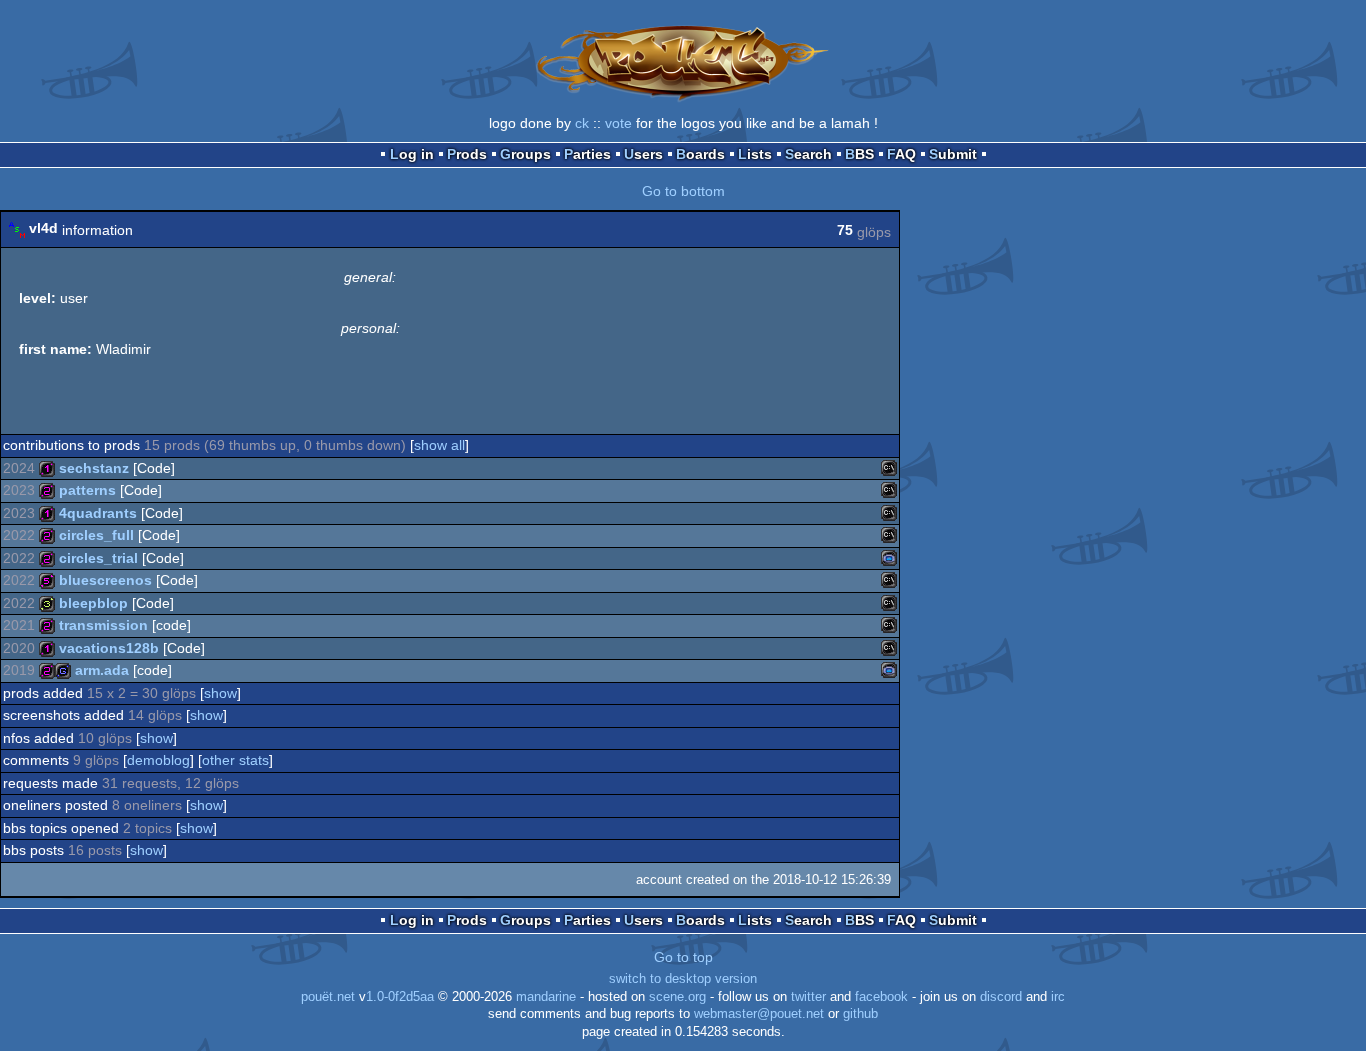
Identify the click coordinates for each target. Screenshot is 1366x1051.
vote (618, 123)
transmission (103, 625)
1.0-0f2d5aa (400, 997)
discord (1001, 997)
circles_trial (98, 558)
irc (1058, 997)
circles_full (96, 535)
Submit (953, 154)
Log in (412, 154)
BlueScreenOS (105, 580)
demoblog (158, 760)
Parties (587, 154)
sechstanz (94, 468)
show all (439, 445)
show (220, 693)
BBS (859, 154)
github (860, 1014)
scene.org (677, 997)
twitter (808, 997)
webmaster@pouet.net (759, 1014)
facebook (881, 997)
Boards (700, 154)
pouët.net (328, 997)
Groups (525, 154)
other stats (235, 760)
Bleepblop (93, 603)
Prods (467, 154)
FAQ (901, 154)
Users (643, 154)
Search (808, 154)
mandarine (546, 997)
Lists (755, 154)
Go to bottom (683, 191)
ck (582, 123)
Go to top (683, 957)
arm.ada (102, 670)
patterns (87, 490)
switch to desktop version (683, 979)
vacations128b (109, 648)
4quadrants (98, 513)
